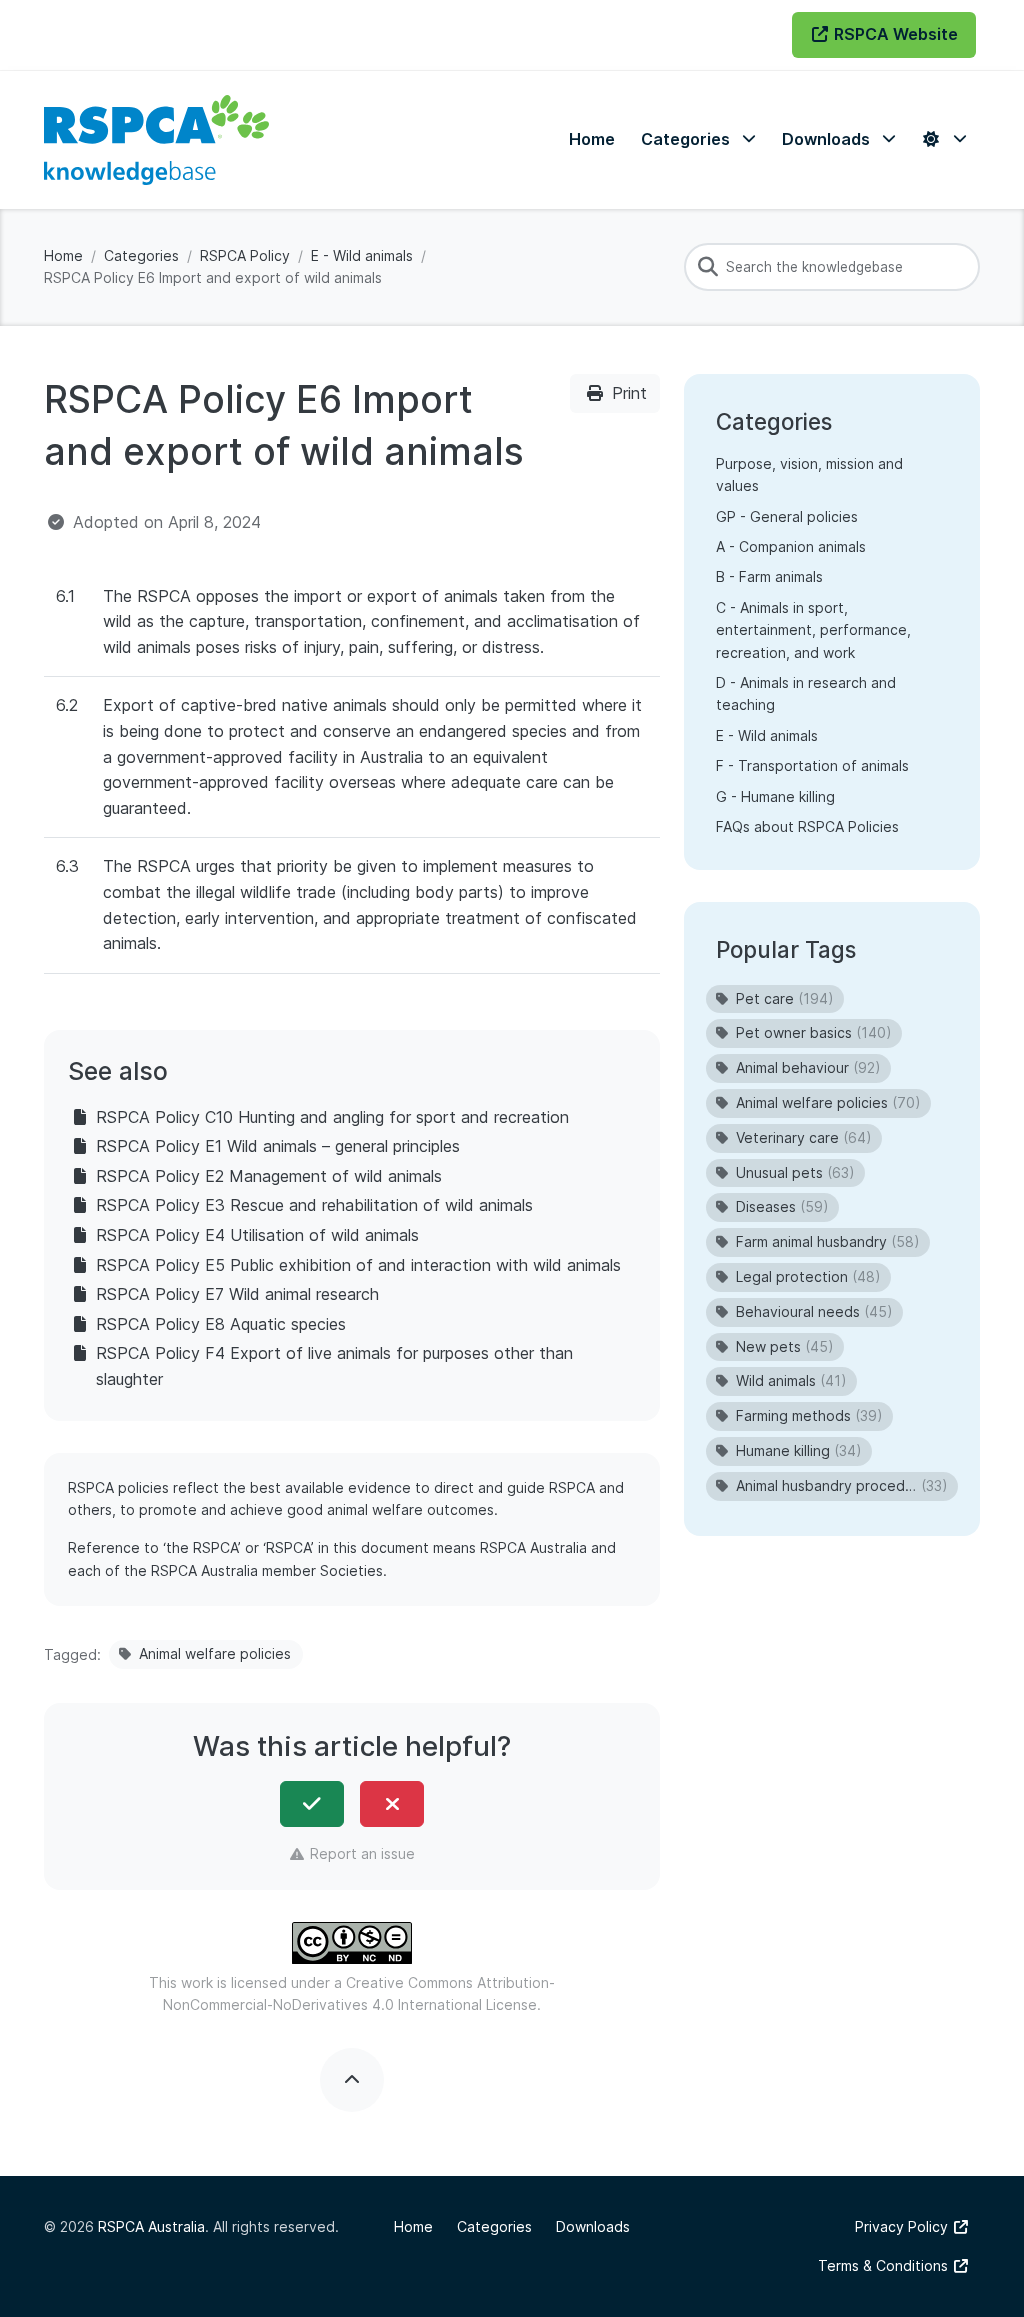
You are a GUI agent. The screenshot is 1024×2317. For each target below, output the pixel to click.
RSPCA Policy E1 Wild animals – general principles (278, 1146)
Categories (141, 255)
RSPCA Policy (245, 255)
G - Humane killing (775, 796)
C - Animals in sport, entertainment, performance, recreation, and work (813, 630)
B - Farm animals (769, 576)
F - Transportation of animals (812, 765)
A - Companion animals (791, 546)
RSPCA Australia (151, 2226)
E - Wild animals (362, 255)
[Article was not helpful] (392, 1804)
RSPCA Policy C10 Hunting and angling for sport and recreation (332, 1117)
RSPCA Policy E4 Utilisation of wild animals (257, 1235)
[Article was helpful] (312, 1804)
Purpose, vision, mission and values (809, 474)
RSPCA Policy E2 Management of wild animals (269, 1176)
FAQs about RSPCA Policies (807, 826)
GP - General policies (787, 516)
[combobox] (832, 267)
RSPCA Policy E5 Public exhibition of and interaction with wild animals (358, 1265)
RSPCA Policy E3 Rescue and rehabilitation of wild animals (314, 1205)
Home (63, 255)
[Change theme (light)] (944, 139)
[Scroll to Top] (352, 2080)
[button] (698, 139)
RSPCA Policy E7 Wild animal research (237, 1294)
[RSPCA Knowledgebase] (156, 140)
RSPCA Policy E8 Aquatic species (221, 1324)
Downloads (593, 2226)
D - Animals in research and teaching (806, 693)
